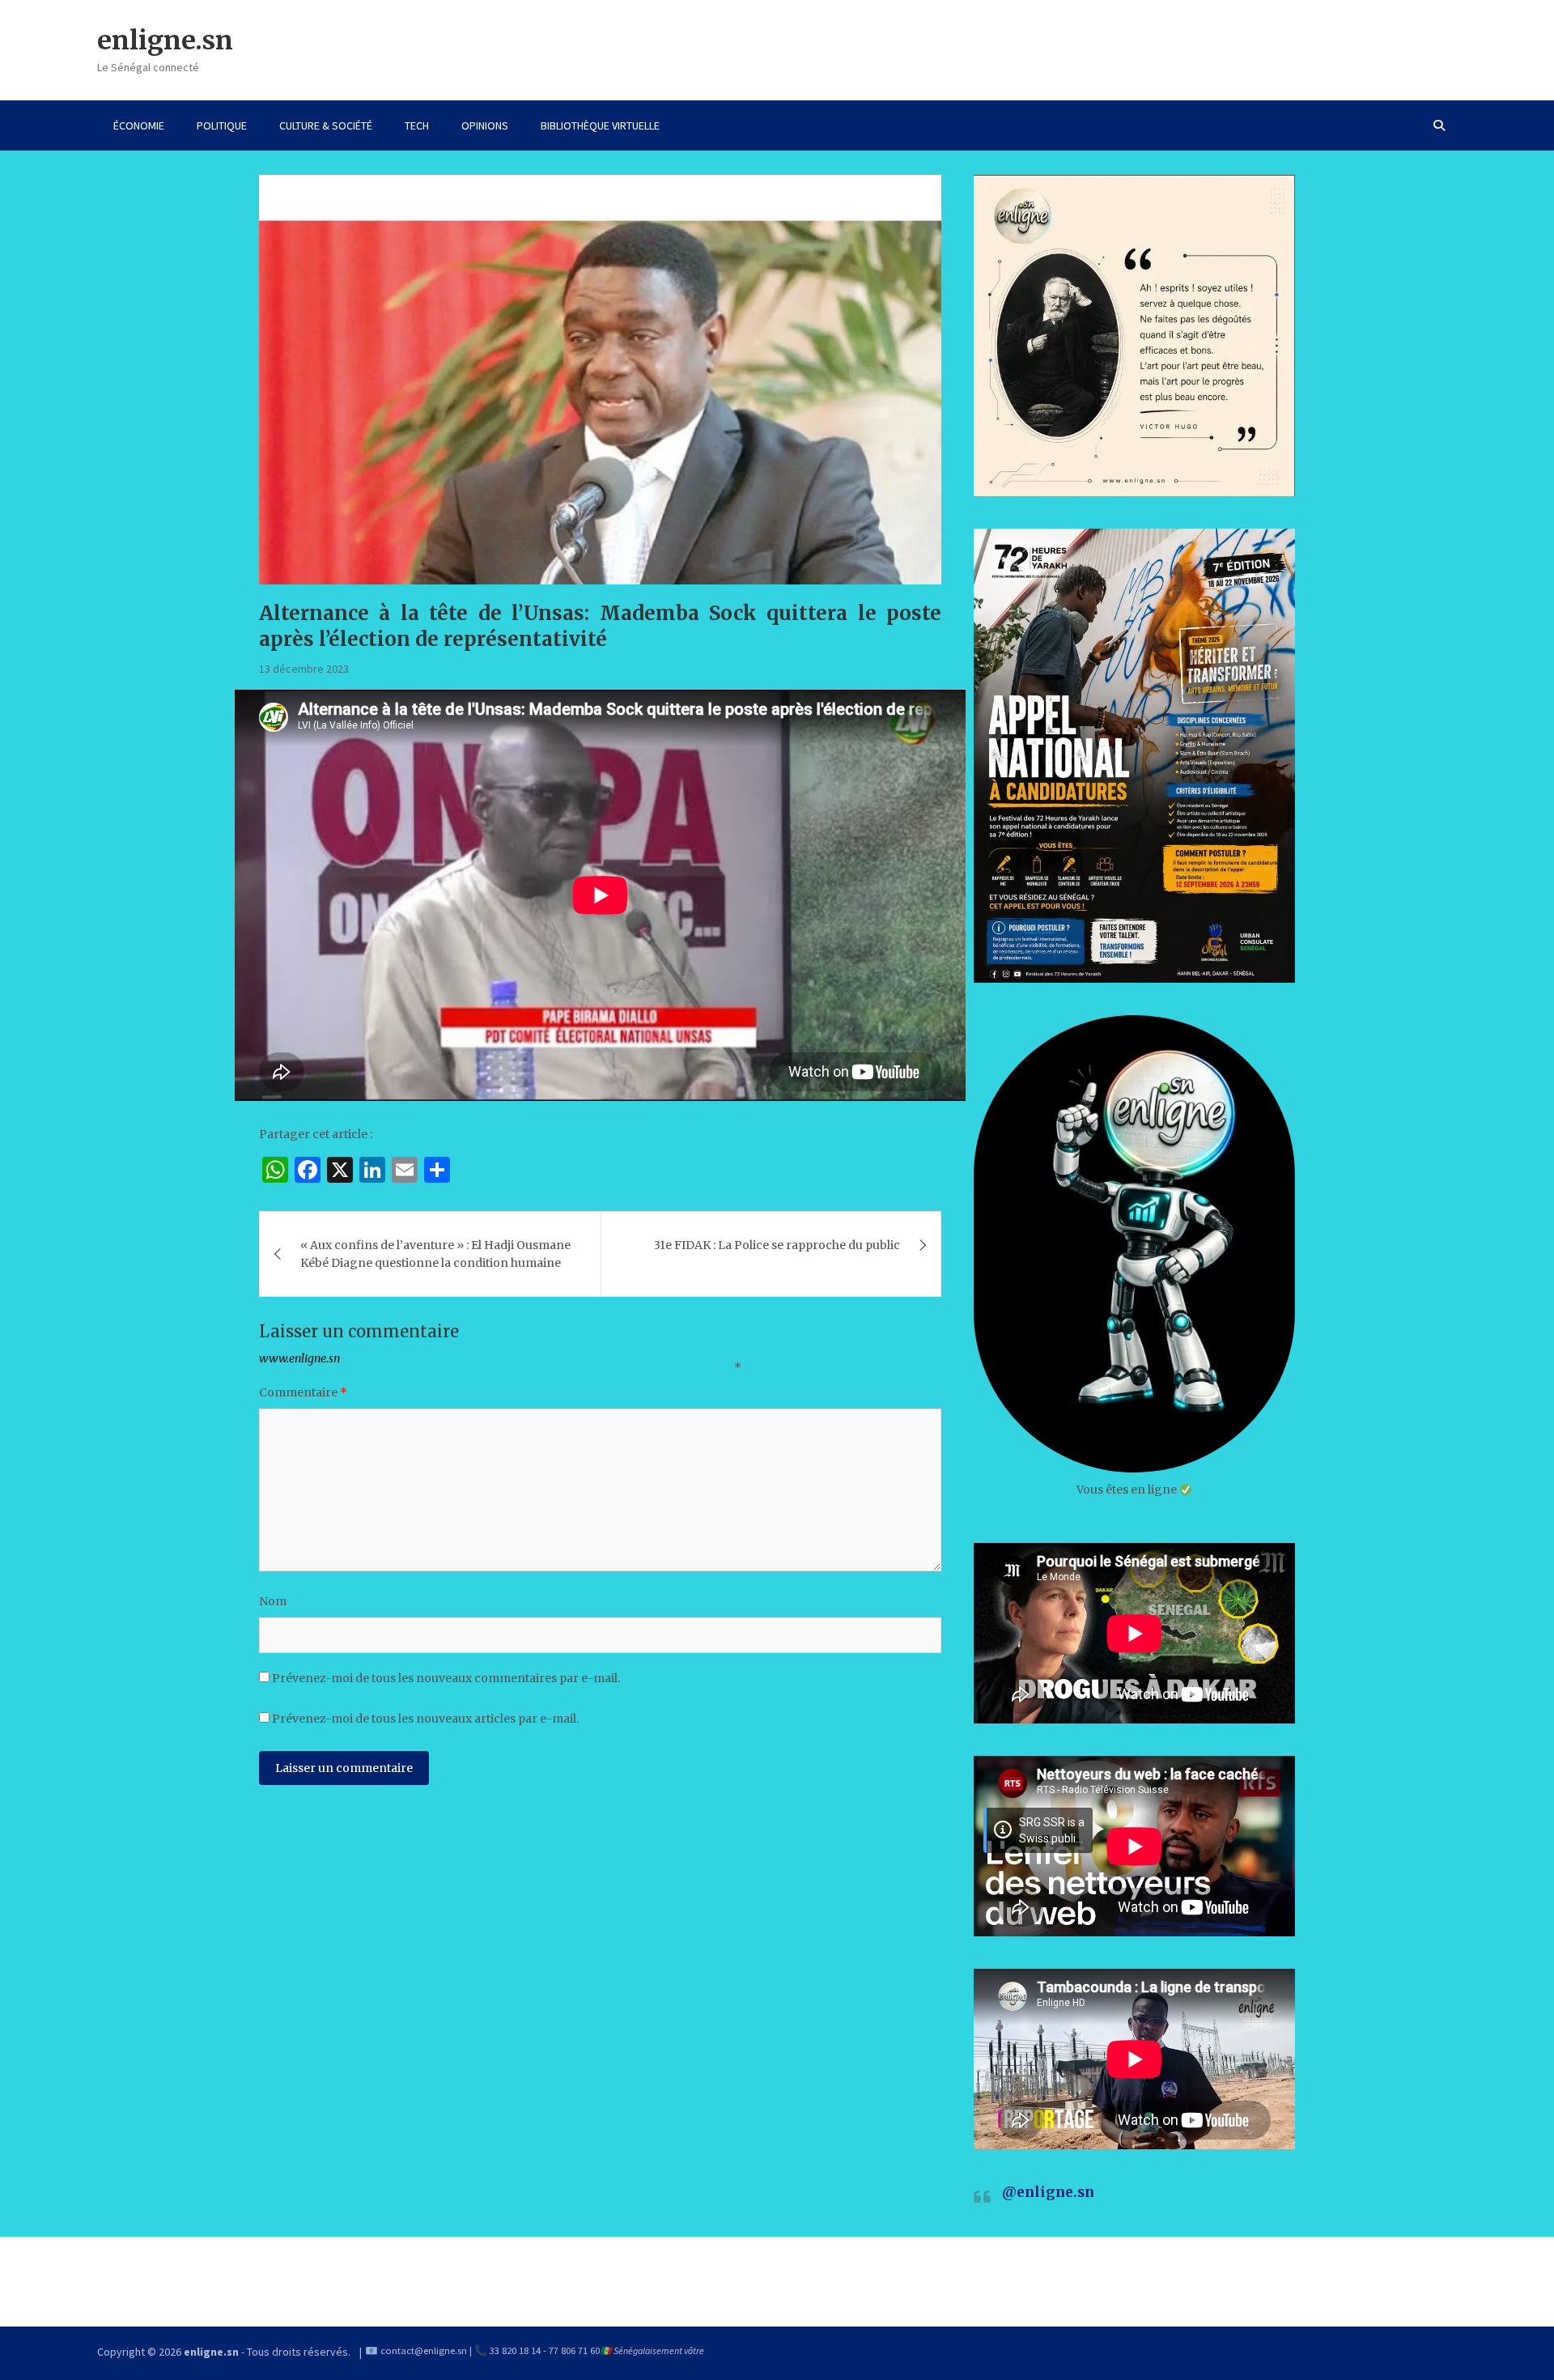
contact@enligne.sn (424, 2350)
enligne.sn (165, 40)
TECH (417, 125)
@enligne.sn (1048, 2192)
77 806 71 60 (574, 2350)
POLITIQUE (222, 125)
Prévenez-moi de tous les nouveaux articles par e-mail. (425, 1719)
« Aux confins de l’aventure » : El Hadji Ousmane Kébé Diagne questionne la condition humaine (435, 1254)
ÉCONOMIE (139, 125)
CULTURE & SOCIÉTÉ (326, 125)
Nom (273, 1601)
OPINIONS (485, 125)
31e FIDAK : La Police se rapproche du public (777, 1245)
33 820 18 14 (515, 2350)
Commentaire (303, 1392)
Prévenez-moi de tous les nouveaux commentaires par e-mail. (446, 1678)
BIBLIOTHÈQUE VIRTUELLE (600, 125)
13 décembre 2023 (304, 669)
